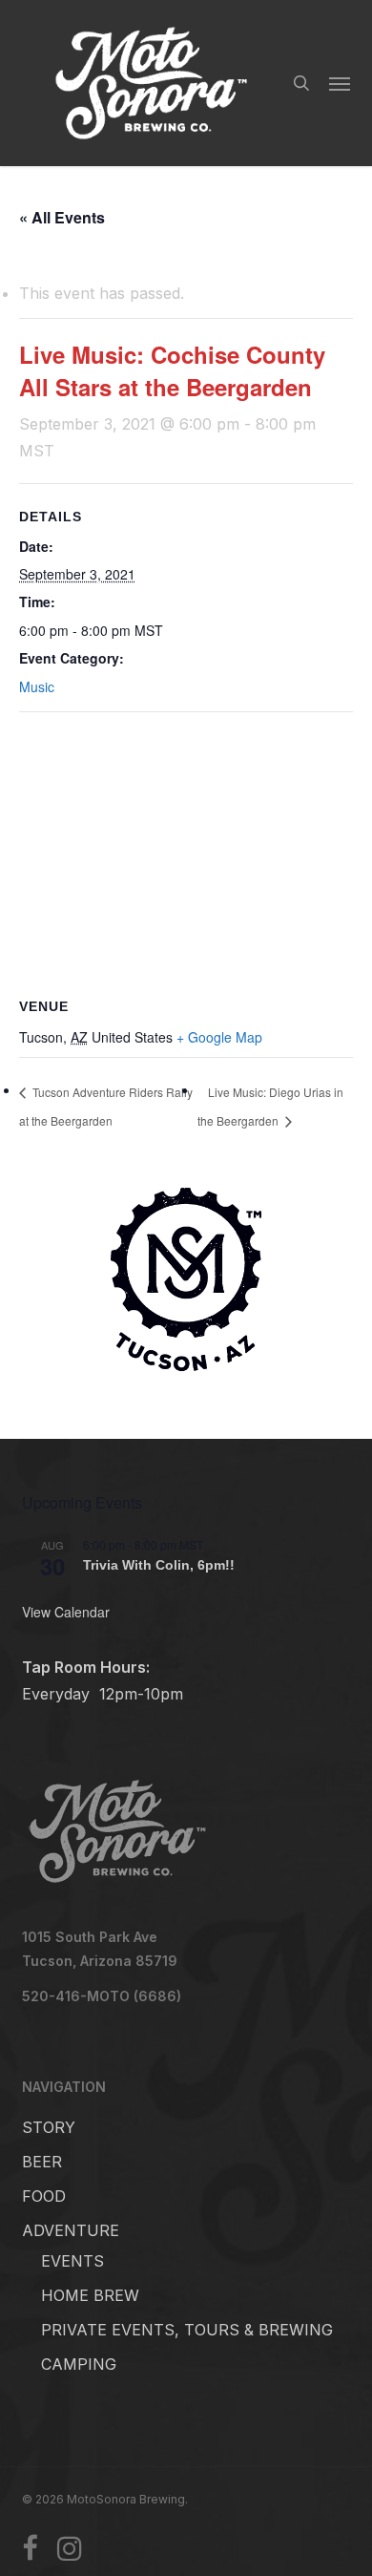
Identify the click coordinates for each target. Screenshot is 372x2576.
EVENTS (72, 2261)
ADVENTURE (71, 2230)
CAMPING (79, 2364)
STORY (49, 2127)
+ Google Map (219, 1037)
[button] (340, 83)
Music (37, 686)
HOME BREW (90, 2295)
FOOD (44, 2196)
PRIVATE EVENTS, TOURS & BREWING (187, 2330)
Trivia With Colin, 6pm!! (159, 1565)
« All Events (62, 217)
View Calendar (66, 1612)
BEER (42, 2162)
